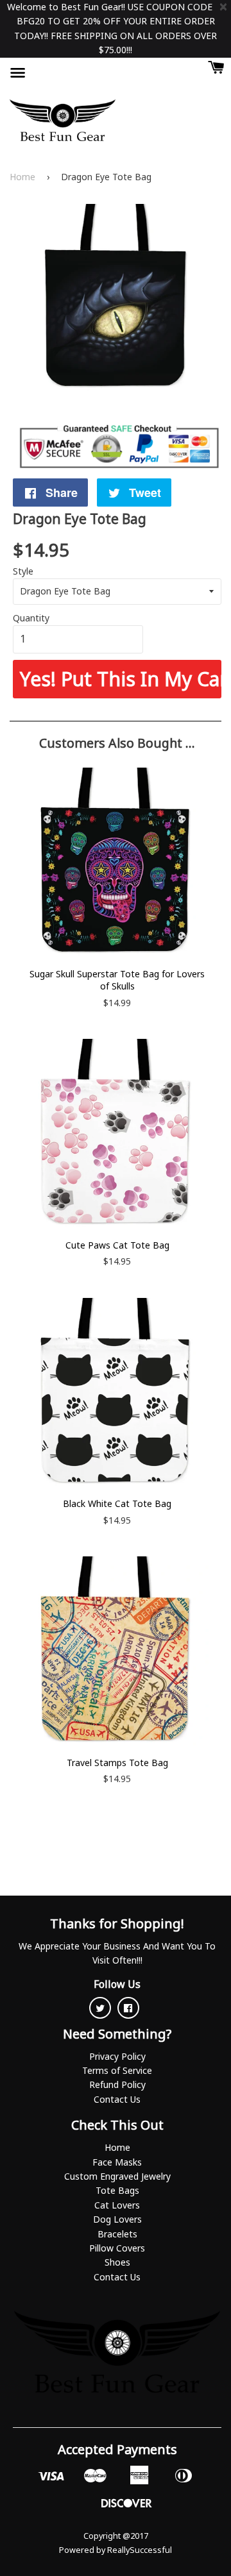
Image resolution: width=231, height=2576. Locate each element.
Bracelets (117, 2234)
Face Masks (117, 2162)
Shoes (117, 2262)
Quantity (31, 618)
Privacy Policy (117, 2056)
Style (23, 571)
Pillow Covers (117, 2248)
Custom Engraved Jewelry (117, 2176)
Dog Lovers (117, 2219)
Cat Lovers (117, 2205)
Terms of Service (117, 2070)
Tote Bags (117, 2190)
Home (22, 177)
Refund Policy (117, 2084)
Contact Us (117, 2099)
